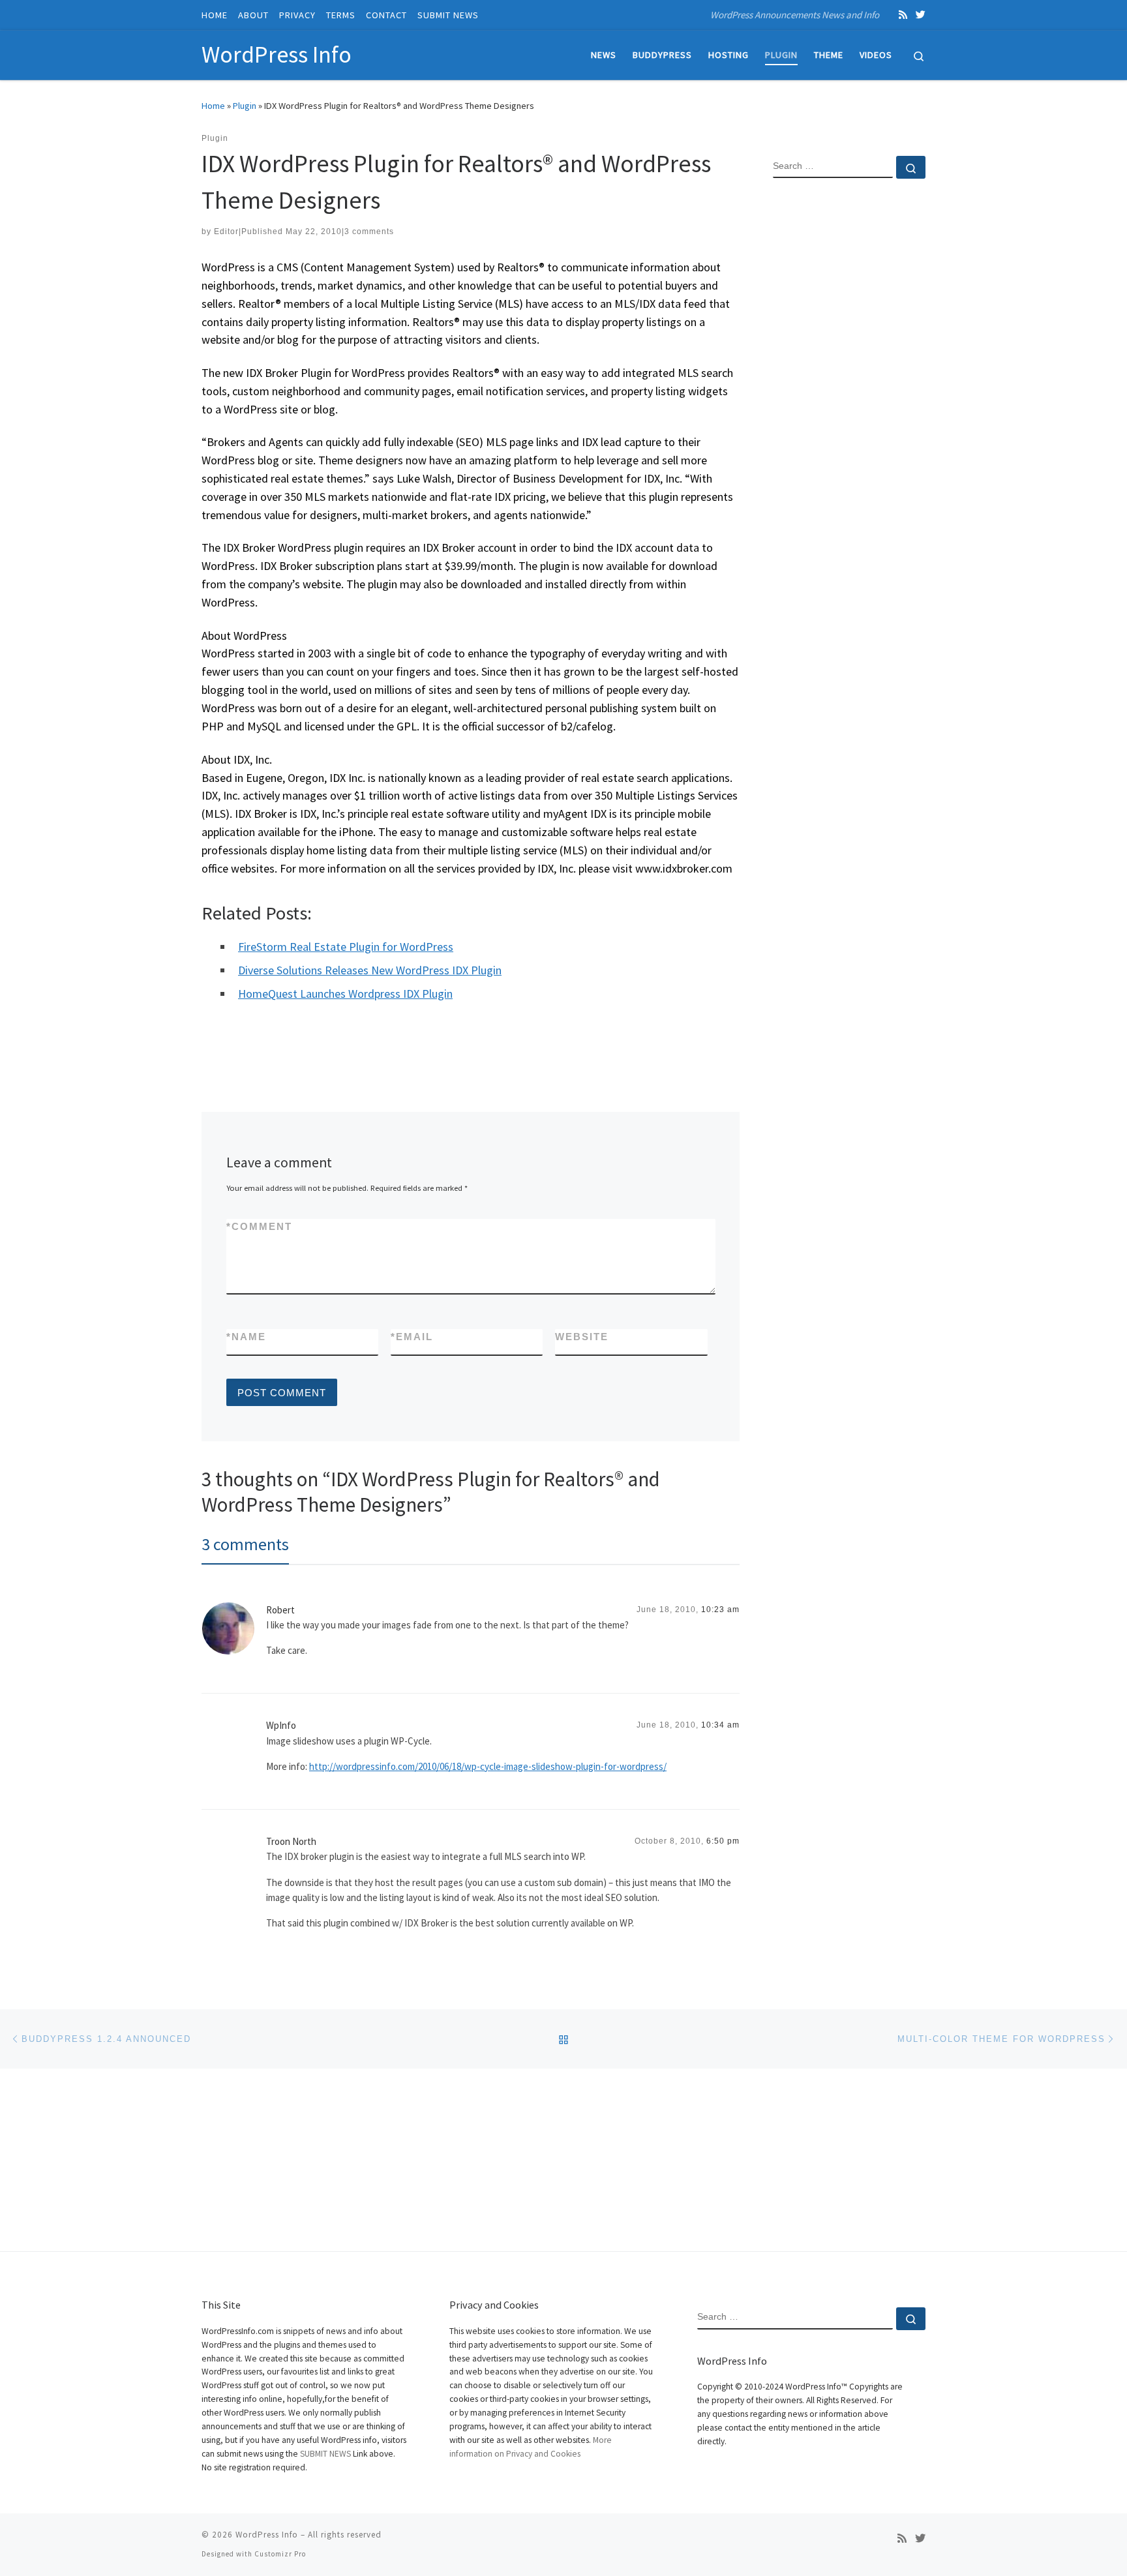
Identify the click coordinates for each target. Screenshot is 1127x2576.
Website (582, 1337)
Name (246, 1337)
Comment (259, 1226)
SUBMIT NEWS (325, 2454)
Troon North (291, 1841)
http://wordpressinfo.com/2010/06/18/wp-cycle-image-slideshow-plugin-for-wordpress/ (488, 1766)
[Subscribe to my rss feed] (903, 15)
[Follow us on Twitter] (921, 15)
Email (412, 1337)
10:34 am (720, 1725)
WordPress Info (267, 2535)
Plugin (245, 106)
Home (213, 106)
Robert (280, 1610)
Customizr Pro (280, 2554)
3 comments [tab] (245, 1544)
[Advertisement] (849, 400)
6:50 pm (723, 1841)
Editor (226, 232)
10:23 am (720, 1610)
